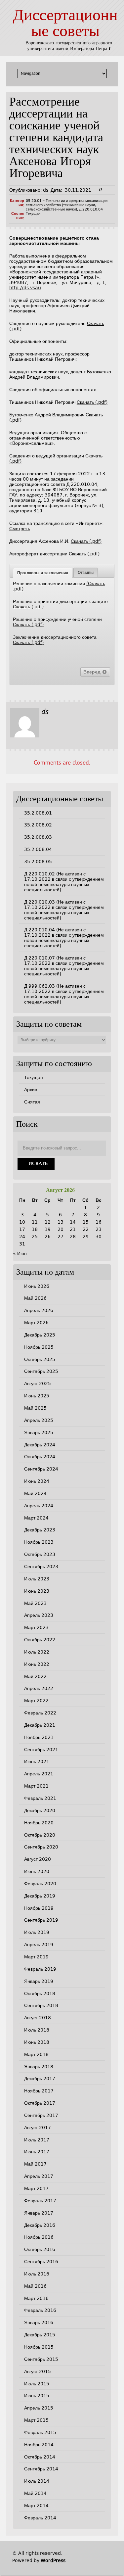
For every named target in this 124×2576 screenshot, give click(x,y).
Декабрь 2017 (40, 2079)
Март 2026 (36, 1323)
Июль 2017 (37, 2140)
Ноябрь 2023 (39, 1542)
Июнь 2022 (37, 1664)
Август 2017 (38, 2128)
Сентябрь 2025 (41, 1371)
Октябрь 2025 (40, 1359)
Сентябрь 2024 (41, 1469)
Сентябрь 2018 (41, 2005)
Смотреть (20, 529)
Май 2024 (35, 1493)
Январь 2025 (39, 1432)
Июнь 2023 (37, 1591)
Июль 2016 (37, 2274)
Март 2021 (36, 1786)
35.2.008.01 (38, 813)
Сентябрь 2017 (41, 2115)
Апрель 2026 (39, 1310)
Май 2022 (35, 1676)
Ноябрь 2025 (39, 1347)
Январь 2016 (39, 2322)
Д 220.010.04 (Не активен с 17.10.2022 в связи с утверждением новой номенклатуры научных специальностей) (64, 938)
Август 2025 (38, 1383)
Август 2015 (38, 2371)
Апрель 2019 (39, 1944)
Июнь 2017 (37, 2152)
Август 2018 (38, 2018)
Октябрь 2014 (40, 2457)
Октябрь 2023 (40, 1554)
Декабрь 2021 (40, 1725)
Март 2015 (36, 2420)
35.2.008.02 (38, 825)
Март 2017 (36, 2188)
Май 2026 (35, 1298)
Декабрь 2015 (40, 2335)
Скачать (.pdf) (92, 402)
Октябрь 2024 (40, 1457)
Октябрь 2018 (40, 1993)
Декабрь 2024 (40, 1445)
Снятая (32, 1102)
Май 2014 (35, 2493)
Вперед (93, 672)
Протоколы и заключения (43, 573)
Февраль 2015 (40, 2432)
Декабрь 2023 (40, 1530)
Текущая (33, 214)
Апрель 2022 (39, 1688)
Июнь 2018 (37, 2042)
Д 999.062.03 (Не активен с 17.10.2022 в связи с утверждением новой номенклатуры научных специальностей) (64, 994)
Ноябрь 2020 (39, 1823)
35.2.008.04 (38, 849)
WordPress (53, 2560)
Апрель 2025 (39, 1420)
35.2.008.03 (38, 837)
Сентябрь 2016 (41, 2262)
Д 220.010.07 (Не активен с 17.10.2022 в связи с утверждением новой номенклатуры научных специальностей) (64, 966)
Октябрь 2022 (40, 1640)
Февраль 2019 (40, 1969)
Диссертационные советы (65, 24)
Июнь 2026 (37, 1286)
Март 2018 (36, 2054)
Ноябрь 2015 (39, 2347)
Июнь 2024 (37, 1481)
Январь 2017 (39, 2213)
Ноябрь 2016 (39, 2237)
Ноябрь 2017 (39, 2091)
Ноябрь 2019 (39, 1908)
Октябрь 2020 (40, 1835)
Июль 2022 (37, 1652)
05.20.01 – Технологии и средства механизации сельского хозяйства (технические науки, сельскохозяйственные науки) (67, 205)
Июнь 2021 (37, 1761)
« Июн (20, 1253)
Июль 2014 (37, 2481)
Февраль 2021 (40, 1798)
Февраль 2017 (40, 2201)
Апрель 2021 (39, 1774)
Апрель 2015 (39, 2408)
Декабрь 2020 (40, 1810)
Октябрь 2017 (40, 2103)
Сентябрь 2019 (41, 1920)
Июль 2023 (37, 1579)
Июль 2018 (37, 2030)
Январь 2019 (39, 1981)
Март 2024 (36, 1518)
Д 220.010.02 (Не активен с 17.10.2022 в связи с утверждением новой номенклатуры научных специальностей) (64, 882)
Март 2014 (36, 2506)
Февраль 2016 (40, 2310)
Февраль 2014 (40, 2518)
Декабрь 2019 (40, 1896)
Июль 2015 (37, 2384)
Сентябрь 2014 (41, 2469)
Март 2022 (36, 1701)
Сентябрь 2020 (41, 1847)
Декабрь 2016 (40, 2225)
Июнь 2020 (37, 1871)
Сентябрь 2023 (41, 1567)
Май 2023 (35, 1603)
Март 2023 (36, 1627)
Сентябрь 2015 (41, 2359)
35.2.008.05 (38, 862)
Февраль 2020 (40, 1884)
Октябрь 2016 (40, 2249)
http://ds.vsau (25, 288)
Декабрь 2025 (40, 1335)
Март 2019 (36, 1957)
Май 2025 (35, 1408)
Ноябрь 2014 (39, 2445)
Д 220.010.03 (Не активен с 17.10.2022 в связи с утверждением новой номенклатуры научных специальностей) (64, 910)
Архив (31, 1090)
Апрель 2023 (39, 1615)
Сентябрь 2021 (41, 1750)
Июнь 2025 (37, 1396)
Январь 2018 (39, 2067)
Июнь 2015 (37, 2396)
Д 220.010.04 (91, 209)
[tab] (43, 573)
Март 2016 (36, 2298)
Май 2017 (35, 2164)
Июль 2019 (37, 1932)
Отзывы (86, 573)
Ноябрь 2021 (39, 1737)
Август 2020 (38, 1859)
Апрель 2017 (39, 2176)
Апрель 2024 (39, 1506)
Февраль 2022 (40, 1713)
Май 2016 (35, 2286)
